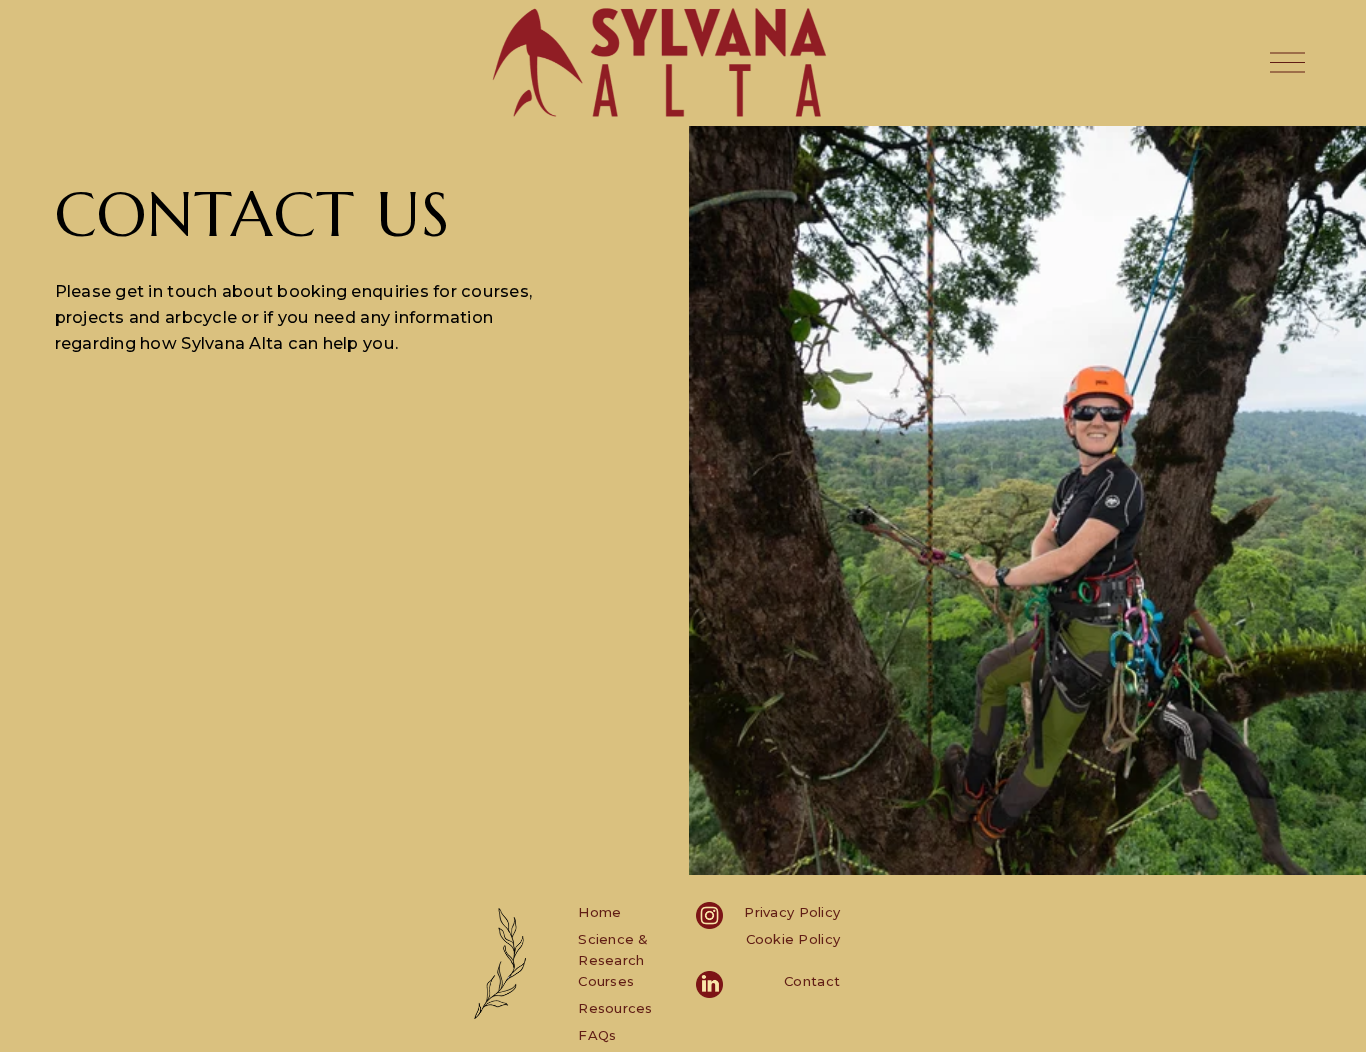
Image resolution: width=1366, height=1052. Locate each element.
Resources (615, 1008)
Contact (812, 981)
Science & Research (613, 949)
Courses (606, 981)
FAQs (597, 1035)
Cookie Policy (793, 939)
